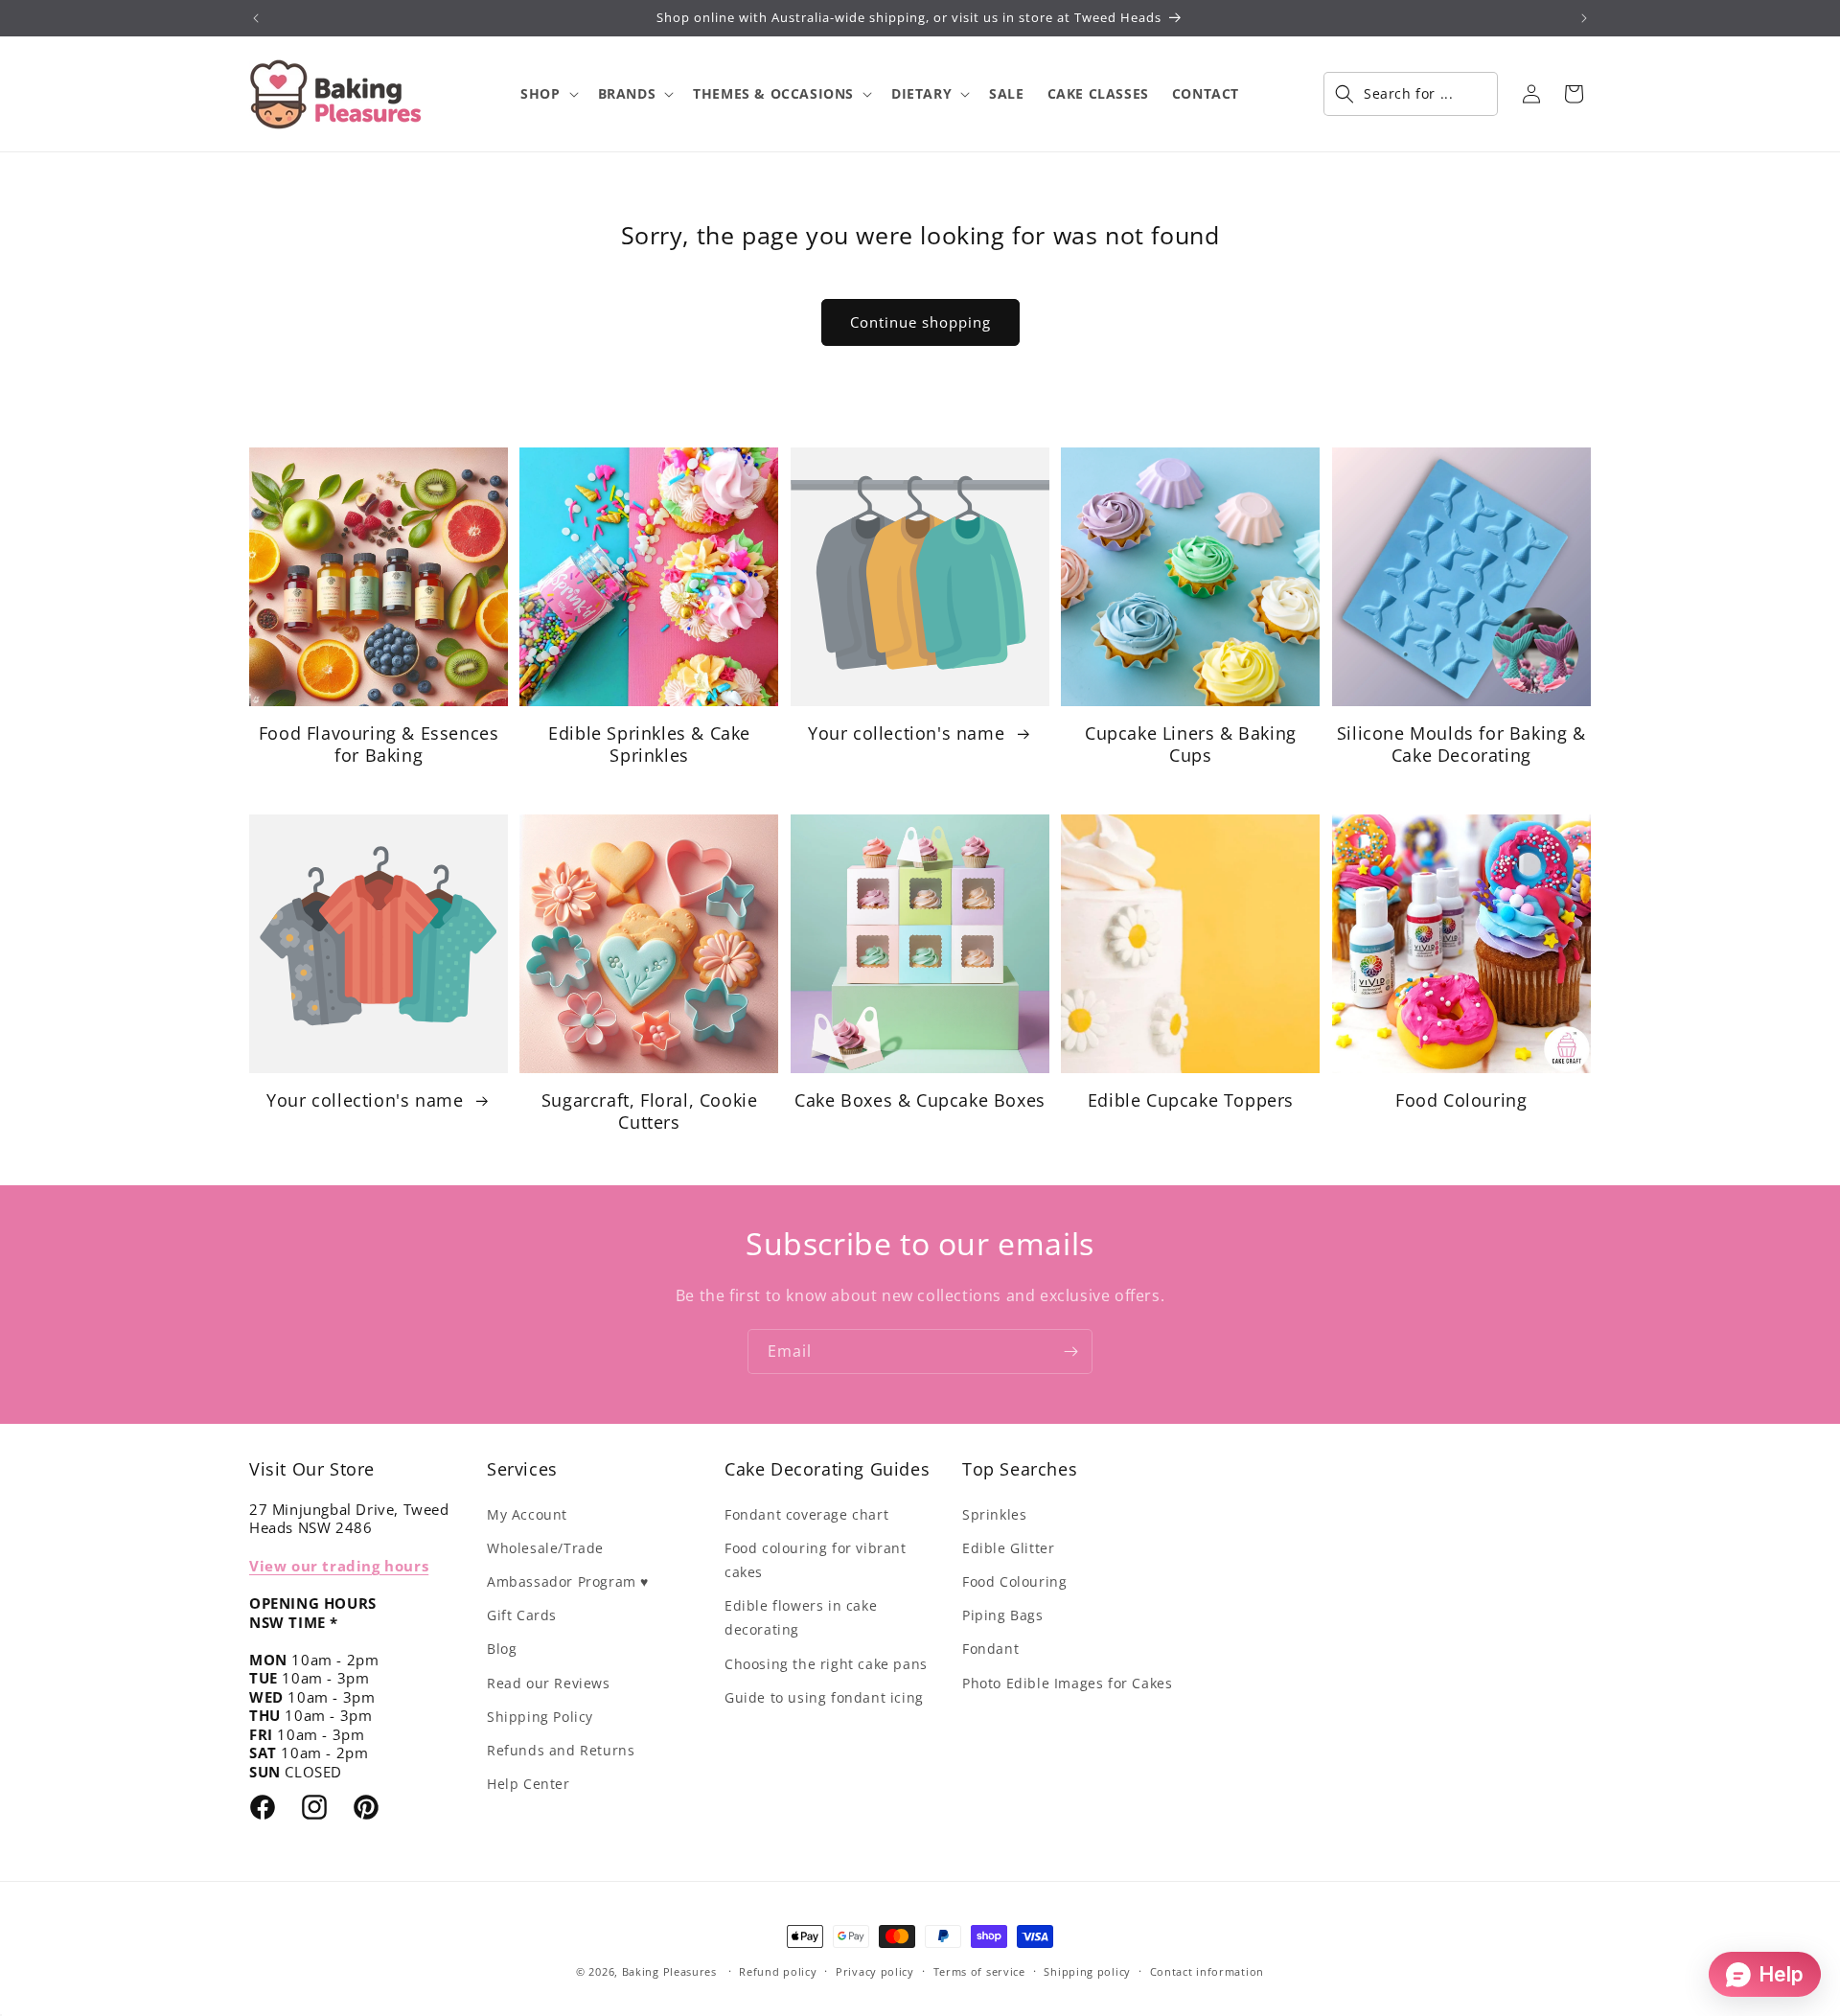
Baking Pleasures (669, 1971)
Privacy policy (875, 1971)
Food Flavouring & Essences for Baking (379, 745)
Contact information (1207, 1971)
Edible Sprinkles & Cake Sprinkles (649, 745)
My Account (527, 1514)
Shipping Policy (540, 1717)
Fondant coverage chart (806, 1514)
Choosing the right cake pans (826, 1664)
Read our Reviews (549, 1683)
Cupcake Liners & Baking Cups (1191, 745)
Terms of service (979, 1971)
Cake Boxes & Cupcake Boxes (920, 1100)
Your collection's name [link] (909, 733)
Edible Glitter (1008, 1548)
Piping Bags (1003, 1615)
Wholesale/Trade (545, 1548)
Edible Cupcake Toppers (1191, 1100)
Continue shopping (920, 322)
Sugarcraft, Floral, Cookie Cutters (650, 1111)
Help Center (529, 1784)
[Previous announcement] (256, 18)
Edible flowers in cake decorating (801, 1617)
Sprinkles (994, 1514)
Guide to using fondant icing (824, 1697)
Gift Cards (522, 1615)
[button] (547, 94)
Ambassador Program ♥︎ (568, 1581)
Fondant (990, 1649)
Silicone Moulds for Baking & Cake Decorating (1461, 745)
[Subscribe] (1070, 1352)
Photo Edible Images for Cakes (1067, 1683)
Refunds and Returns (561, 1750)
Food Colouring (1461, 1100)
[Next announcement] (1584, 18)
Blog (502, 1649)
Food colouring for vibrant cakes (816, 1560)
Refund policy (778, 1971)
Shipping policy (1087, 1971)
